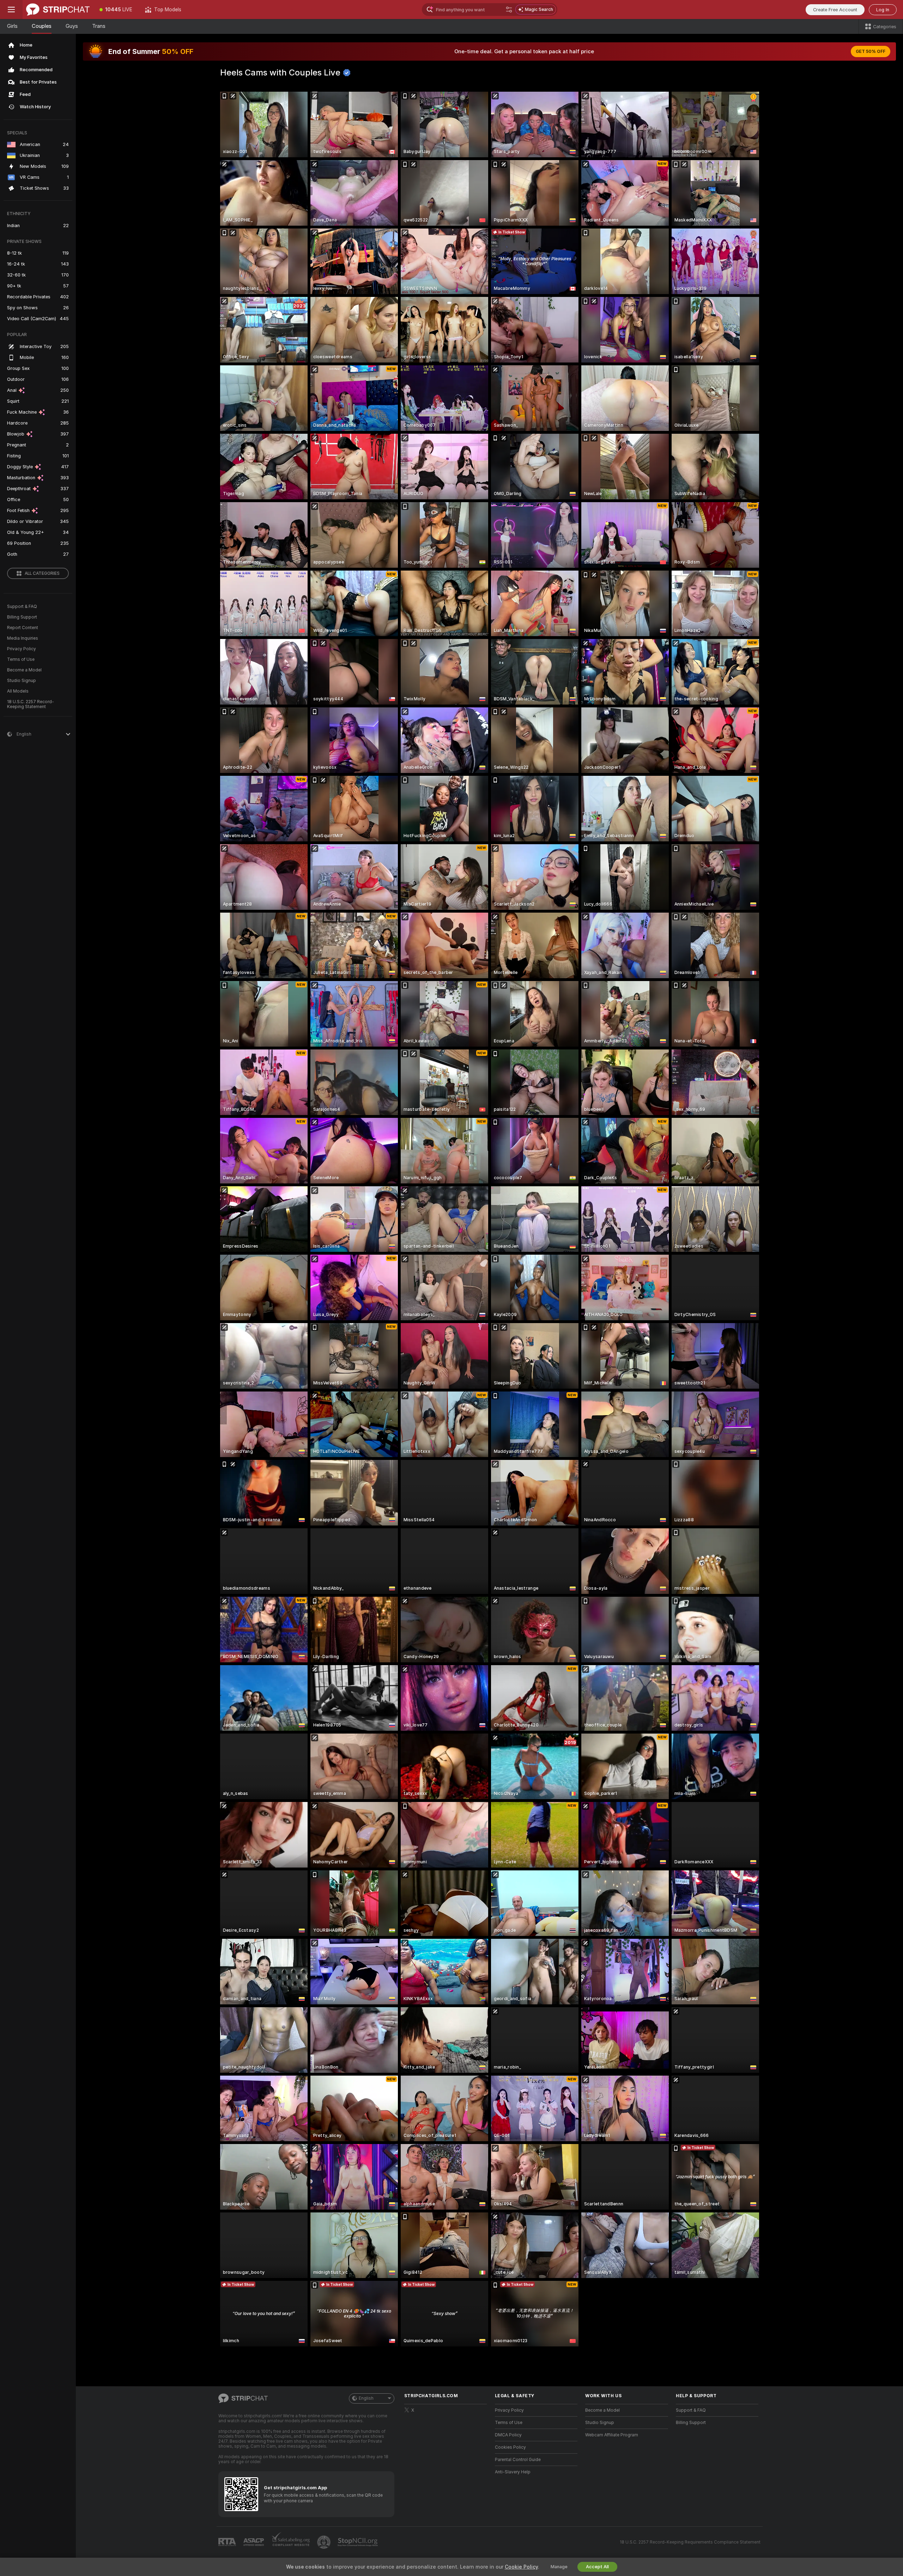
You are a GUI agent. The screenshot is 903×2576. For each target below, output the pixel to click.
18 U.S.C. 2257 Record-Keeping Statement (31, 704)
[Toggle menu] (11, 10)
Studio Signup (22, 681)
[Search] (509, 10)
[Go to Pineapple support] (325, 2542)
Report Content (23, 628)
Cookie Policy (521, 2567)
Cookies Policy (510, 2447)
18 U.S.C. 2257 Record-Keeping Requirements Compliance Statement (690, 2542)
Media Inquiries (23, 638)
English (366, 2398)
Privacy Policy (22, 649)
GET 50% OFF (871, 51)
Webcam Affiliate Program (612, 2435)
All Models (18, 691)
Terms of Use (21, 659)
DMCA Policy (508, 2435)
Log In (883, 10)
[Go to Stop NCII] (358, 2542)
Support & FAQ (22, 607)
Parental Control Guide (518, 2460)
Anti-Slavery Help (513, 2472)
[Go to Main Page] (58, 10)
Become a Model (24, 670)
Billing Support (22, 617)
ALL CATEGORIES (42, 573)
